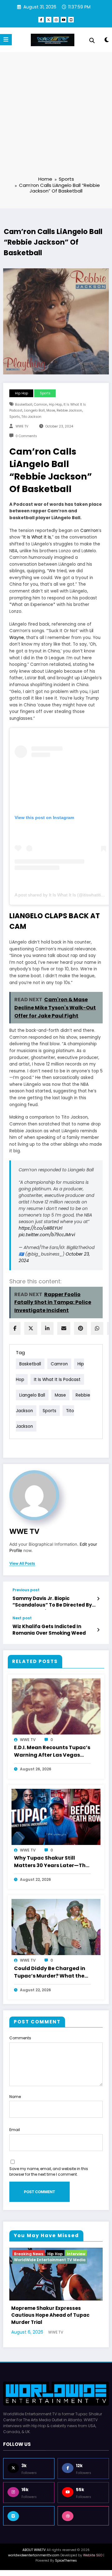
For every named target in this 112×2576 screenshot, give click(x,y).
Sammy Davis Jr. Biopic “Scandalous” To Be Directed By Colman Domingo (52, 1603)
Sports (45, 393)
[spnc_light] (107, 41)
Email (15, 2130)
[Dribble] (83, 2525)
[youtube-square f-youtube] (71, 20)
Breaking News (33, 2254)
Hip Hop (21, 393)
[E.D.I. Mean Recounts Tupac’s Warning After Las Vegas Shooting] (56, 1706)
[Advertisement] (56, 118)
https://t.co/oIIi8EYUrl (40, 1228)
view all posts (22, 1564)
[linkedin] (47, 1328)
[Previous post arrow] (98, 1599)
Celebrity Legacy (69, 2254)
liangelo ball (34, 410)
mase (51, 410)
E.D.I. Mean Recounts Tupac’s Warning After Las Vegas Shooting (52, 1752)
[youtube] (63, 20)
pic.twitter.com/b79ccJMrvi (47, 1235)
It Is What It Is (37, 537)
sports (15, 417)
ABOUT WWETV (34, 2560)
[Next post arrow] (98, 1630)
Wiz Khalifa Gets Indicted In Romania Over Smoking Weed (49, 1630)
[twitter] (31, 1328)
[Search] (92, 41)
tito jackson (31, 417)
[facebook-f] (41, 20)
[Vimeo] (29, 2525)
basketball (24, 405)
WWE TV (22, 426)
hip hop (55, 405)
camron (41, 405)
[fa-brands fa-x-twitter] (49, 20)
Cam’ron (89, 531)
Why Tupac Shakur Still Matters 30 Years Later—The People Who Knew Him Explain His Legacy (51, 1862)
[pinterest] (81, 1328)
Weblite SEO (93, 2565)
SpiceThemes (66, 2570)
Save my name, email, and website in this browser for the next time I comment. (49, 2171)
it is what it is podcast (57, 1379)
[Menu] (6, 40)
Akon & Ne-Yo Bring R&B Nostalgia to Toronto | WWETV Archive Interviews (58, 2325)
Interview (63, 2260)
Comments (20, 2038)
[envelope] (64, 1328)
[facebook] (15, 1328)
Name (15, 2097)
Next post (22, 1618)
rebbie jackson (69, 410)
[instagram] (56, 20)
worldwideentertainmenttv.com (34, 2565)
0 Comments (26, 436)
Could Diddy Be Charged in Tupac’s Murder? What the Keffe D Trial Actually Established (50, 1973)
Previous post (26, 1590)
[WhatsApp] (97, 1328)
